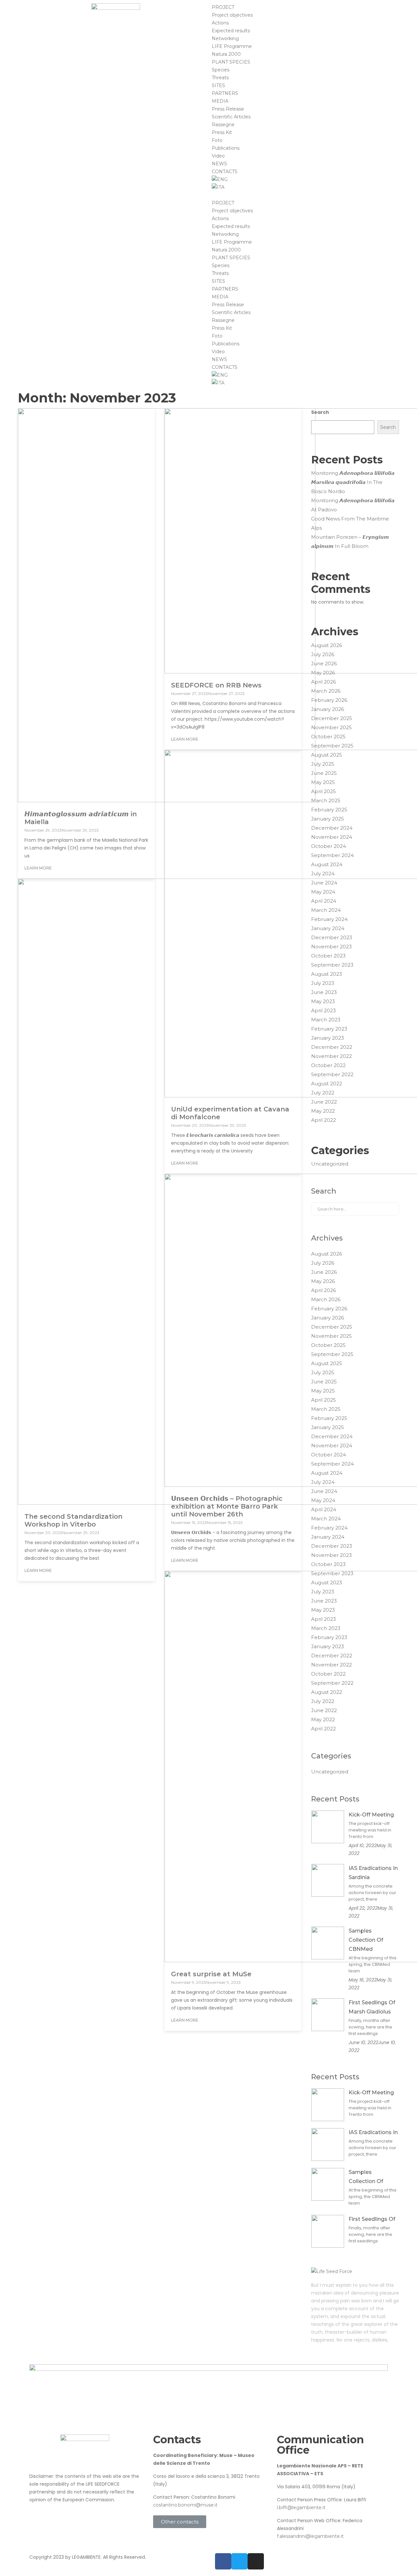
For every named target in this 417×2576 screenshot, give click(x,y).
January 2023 (328, 1038)
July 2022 (323, 1093)
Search (320, 412)
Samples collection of (366, 2177)
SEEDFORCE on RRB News (216, 685)
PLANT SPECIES (231, 62)
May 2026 (323, 673)
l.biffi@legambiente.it (301, 2508)
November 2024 (332, 837)
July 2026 (323, 654)
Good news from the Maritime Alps (350, 523)
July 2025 (323, 764)
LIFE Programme (232, 46)
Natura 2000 (226, 54)
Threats (220, 78)
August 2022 (327, 1084)
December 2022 (332, 1047)
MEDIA (220, 101)
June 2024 (324, 883)
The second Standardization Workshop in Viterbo (73, 1520)
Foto (217, 140)
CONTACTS (225, 172)
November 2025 (331, 727)
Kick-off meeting (371, 1815)
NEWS (219, 164)
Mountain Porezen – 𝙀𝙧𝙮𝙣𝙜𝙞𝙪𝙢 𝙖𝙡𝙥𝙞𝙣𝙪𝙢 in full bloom (350, 542)
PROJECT (223, 7)
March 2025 (326, 800)
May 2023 (323, 1001)
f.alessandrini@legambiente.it (310, 2536)
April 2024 (324, 901)
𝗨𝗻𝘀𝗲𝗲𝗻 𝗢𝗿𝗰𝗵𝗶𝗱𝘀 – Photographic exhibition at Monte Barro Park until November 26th (227, 1506)
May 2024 (323, 892)
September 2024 (332, 855)
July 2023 (323, 983)
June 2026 (324, 663)
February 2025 (329, 810)
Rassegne (223, 125)
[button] (301, 195)
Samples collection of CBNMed (366, 1940)
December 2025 (332, 718)
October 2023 (328, 956)
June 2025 (324, 773)
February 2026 (329, 700)
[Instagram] (256, 2561)
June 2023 (324, 992)
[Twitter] (239, 2561)
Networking (225, 38)
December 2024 (332, 828)
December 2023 (332, 937)
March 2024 (326, 910)
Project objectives (232, 15)
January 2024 (328, 928)
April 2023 (324, 1010)
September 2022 (332, 1074)
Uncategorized (330, 1164)
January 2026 (328, 709)
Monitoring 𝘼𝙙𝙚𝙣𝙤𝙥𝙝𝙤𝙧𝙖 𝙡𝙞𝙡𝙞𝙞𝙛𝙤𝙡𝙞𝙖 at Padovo (353, 505)
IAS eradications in (373, 2132)
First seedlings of (372, 2219)
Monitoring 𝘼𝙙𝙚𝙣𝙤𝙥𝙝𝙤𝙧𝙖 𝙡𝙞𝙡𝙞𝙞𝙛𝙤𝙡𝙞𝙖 (353, 473)
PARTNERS (225, 93)
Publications (226, 148)
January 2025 (328, 819)
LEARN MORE (38, 868)
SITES (218, 85)
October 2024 (329, 846)
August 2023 (327, 974)
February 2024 (329, 919)
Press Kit (222, 132)
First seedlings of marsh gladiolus (372, 2007)
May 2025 (323, 782)
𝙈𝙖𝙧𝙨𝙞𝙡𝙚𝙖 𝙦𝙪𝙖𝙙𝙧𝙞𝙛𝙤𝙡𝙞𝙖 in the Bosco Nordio (347, 487)
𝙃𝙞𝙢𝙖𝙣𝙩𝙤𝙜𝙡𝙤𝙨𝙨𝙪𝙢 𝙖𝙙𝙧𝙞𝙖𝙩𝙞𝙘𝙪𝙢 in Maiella (81, 818)
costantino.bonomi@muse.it (185, 2505)
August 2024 (327, 864)
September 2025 (332, 746)
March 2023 (326, 1020)
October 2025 (328, 737)
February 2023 (329, 1029)
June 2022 (324, 1102)
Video (218, 156)
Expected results (231, 31)
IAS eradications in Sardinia (373, 1873)
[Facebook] (223, 2561)
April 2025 (324, 791)
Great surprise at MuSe (211, 1974)
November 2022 (331, 1056)
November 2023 (331, 947)
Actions (220, 23)
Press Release (228, 109)
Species (221, 70)
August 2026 (327, 645)
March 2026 (326, 691)
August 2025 (327, 755)
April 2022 (324, 1120)
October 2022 (328, 1065)
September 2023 (332, 965)
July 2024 (323, 874)
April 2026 (324, 682)
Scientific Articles (231, 117)
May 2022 (323, 1111)
